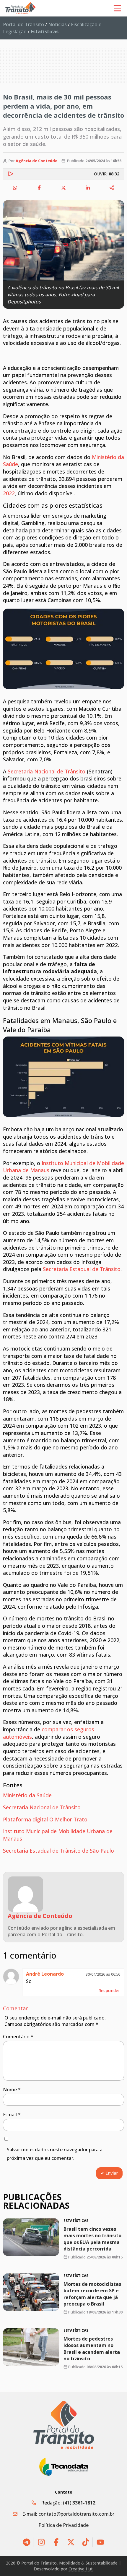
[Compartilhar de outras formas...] (112, 188)
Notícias (57, 24)
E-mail (12, 2115)
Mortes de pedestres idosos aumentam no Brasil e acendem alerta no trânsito (92, 2349)
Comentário (18, 2037)
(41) (79, 2503)
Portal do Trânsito (23, 24)
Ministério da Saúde (27, 1795)
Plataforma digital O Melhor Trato (45, 1819)
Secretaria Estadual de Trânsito (82, 1269)
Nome (12, 2090)
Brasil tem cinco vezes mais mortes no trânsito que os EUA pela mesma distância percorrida (92, 2239)
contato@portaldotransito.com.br (76, 2514)
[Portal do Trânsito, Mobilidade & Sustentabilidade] (64, 2425)
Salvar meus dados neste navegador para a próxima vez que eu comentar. (55, 2154)
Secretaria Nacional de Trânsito (47, 771)
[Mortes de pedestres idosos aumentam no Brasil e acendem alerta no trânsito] (31, 2347)
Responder (109, 1990)
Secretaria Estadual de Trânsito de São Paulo (58, 1851)
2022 (9, 493)
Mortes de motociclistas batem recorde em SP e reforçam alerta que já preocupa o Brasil (92, 2294)
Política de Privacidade (63, 2525)
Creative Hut (81, 2569)
